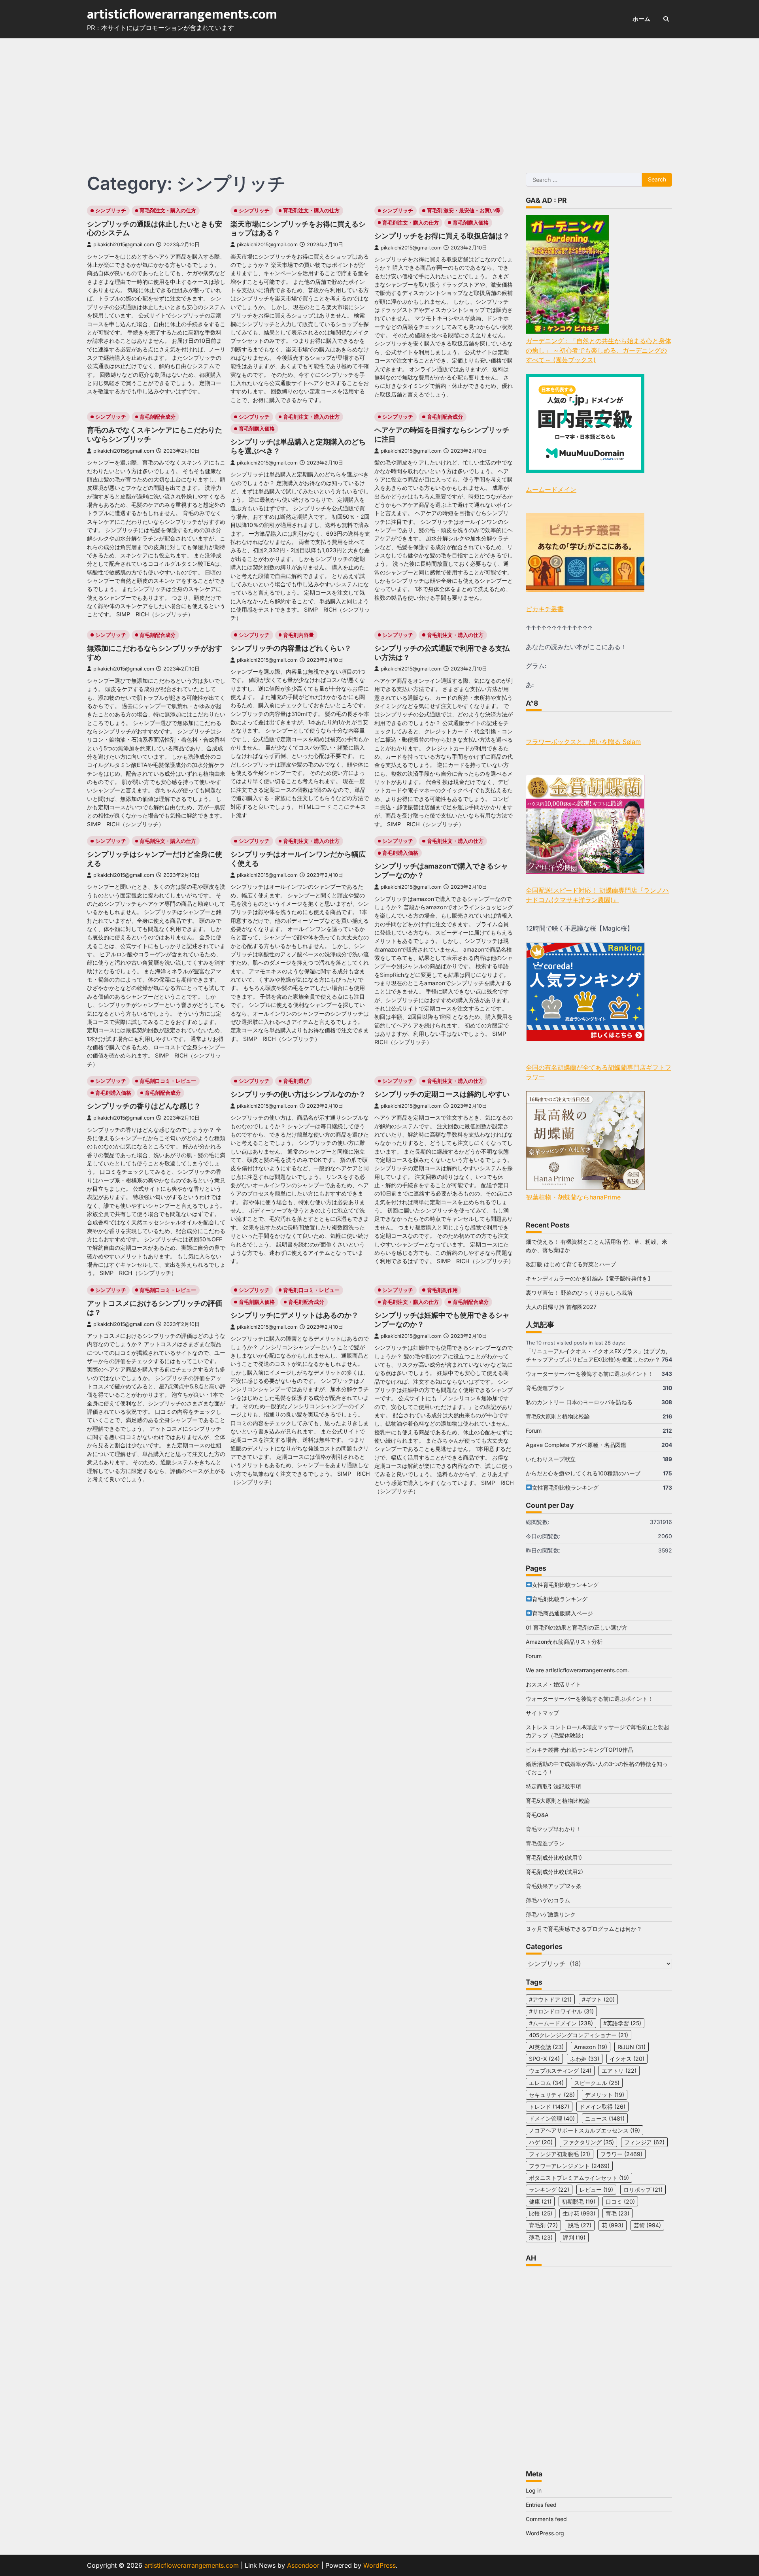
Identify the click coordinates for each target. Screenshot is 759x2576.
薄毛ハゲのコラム (548, 1900)
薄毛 (541, 2237)
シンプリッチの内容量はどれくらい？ (291, 648)
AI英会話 (546, 2047)
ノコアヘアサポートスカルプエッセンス (584, 2130)
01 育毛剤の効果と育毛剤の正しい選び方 (577, 1627)
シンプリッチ (111, 211)
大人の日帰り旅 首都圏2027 (561, 1307)
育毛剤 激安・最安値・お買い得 (464, 211)
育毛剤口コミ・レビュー (168, 1081)
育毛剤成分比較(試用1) (554, 1857)
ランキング (549, 2190)
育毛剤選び (296, 1081)
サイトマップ (542, 1713)
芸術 (647, 2225)
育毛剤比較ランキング (560, 1599)
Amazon (591, 2047)
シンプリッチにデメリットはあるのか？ (295, 1315)
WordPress (379, 2565)
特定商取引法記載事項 (553, 1786)
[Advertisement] (379, 98)
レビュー (596, 2190)
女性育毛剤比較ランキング (565, 1487)
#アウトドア (550, 1999)
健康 (540, 2201)
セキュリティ (552, 2095)
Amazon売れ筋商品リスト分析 (564, 1642)
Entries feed (541, 2505)
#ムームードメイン (561, 2023)
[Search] (666, 19)
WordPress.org (545, 2533)
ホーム (641, 19)
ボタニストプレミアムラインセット (579, 2178)
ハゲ (541, 2142)
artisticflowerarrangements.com (182, 15)
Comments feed (546, 2519)
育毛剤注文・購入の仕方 (168, 211)
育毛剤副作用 (442, 1290)
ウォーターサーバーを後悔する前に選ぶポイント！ (589, 1374)
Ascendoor (303, 2565)
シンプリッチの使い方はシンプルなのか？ (298, 1094)
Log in (534, 2490)
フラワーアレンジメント (569, 2166)
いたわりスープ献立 (551, 1459)
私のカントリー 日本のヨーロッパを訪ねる (579, 1402)
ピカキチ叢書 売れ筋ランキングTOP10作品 (580, 1750)
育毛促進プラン (545, 1388)
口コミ (620, 2201)
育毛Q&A (537, 1815)
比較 (541, 2213)
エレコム (546, 2083)
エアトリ (619, 2071)
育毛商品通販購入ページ (563, 1613)
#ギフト (598, 1999)
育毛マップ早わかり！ (553, 1829)
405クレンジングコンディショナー (579, 2035)
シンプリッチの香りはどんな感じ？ (144, 1106)
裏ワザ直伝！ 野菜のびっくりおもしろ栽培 (579, 1293)
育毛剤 (543, 2225)
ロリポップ (643, 2190)
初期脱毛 (579, 2201)
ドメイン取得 (602, 2107)
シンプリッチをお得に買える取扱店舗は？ (442, 236)
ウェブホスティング (560, 2071)
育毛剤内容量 (298, 635)
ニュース (605, 2118)
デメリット (605, 2095)
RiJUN (632, 2047)
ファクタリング (588, 2142)
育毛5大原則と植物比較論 (558, 1416)
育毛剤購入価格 (471, 223)
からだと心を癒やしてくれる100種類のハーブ (583, 1473)
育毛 (617, 2213)
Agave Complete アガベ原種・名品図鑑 (576, 1445)
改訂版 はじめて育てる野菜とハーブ (571, 1264)
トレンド (549, 2107)
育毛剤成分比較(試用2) (554, 1872)
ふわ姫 (585, 2059)
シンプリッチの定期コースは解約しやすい (442, 1094)
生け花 (579, 2213)
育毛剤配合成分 (158, 417)
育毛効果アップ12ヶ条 (554, 1886)
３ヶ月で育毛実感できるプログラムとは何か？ (584, 1929)
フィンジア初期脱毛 (560, 2154)
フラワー (621, 2154)
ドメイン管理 (552, 2118)
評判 (574, 2237)
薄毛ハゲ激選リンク (551, 1914)
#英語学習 (622, 2023)
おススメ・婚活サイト (553, 1684)
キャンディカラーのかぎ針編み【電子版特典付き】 (589, 1278)
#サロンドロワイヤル (561, 2011)
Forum (534, 1431)
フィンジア (644, 2142)
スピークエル (597, 2083)
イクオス (627, 2059)
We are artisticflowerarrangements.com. (577, 1670)
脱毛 (580, 2225)
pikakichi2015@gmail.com (124, 245)
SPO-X (544, 2059)
